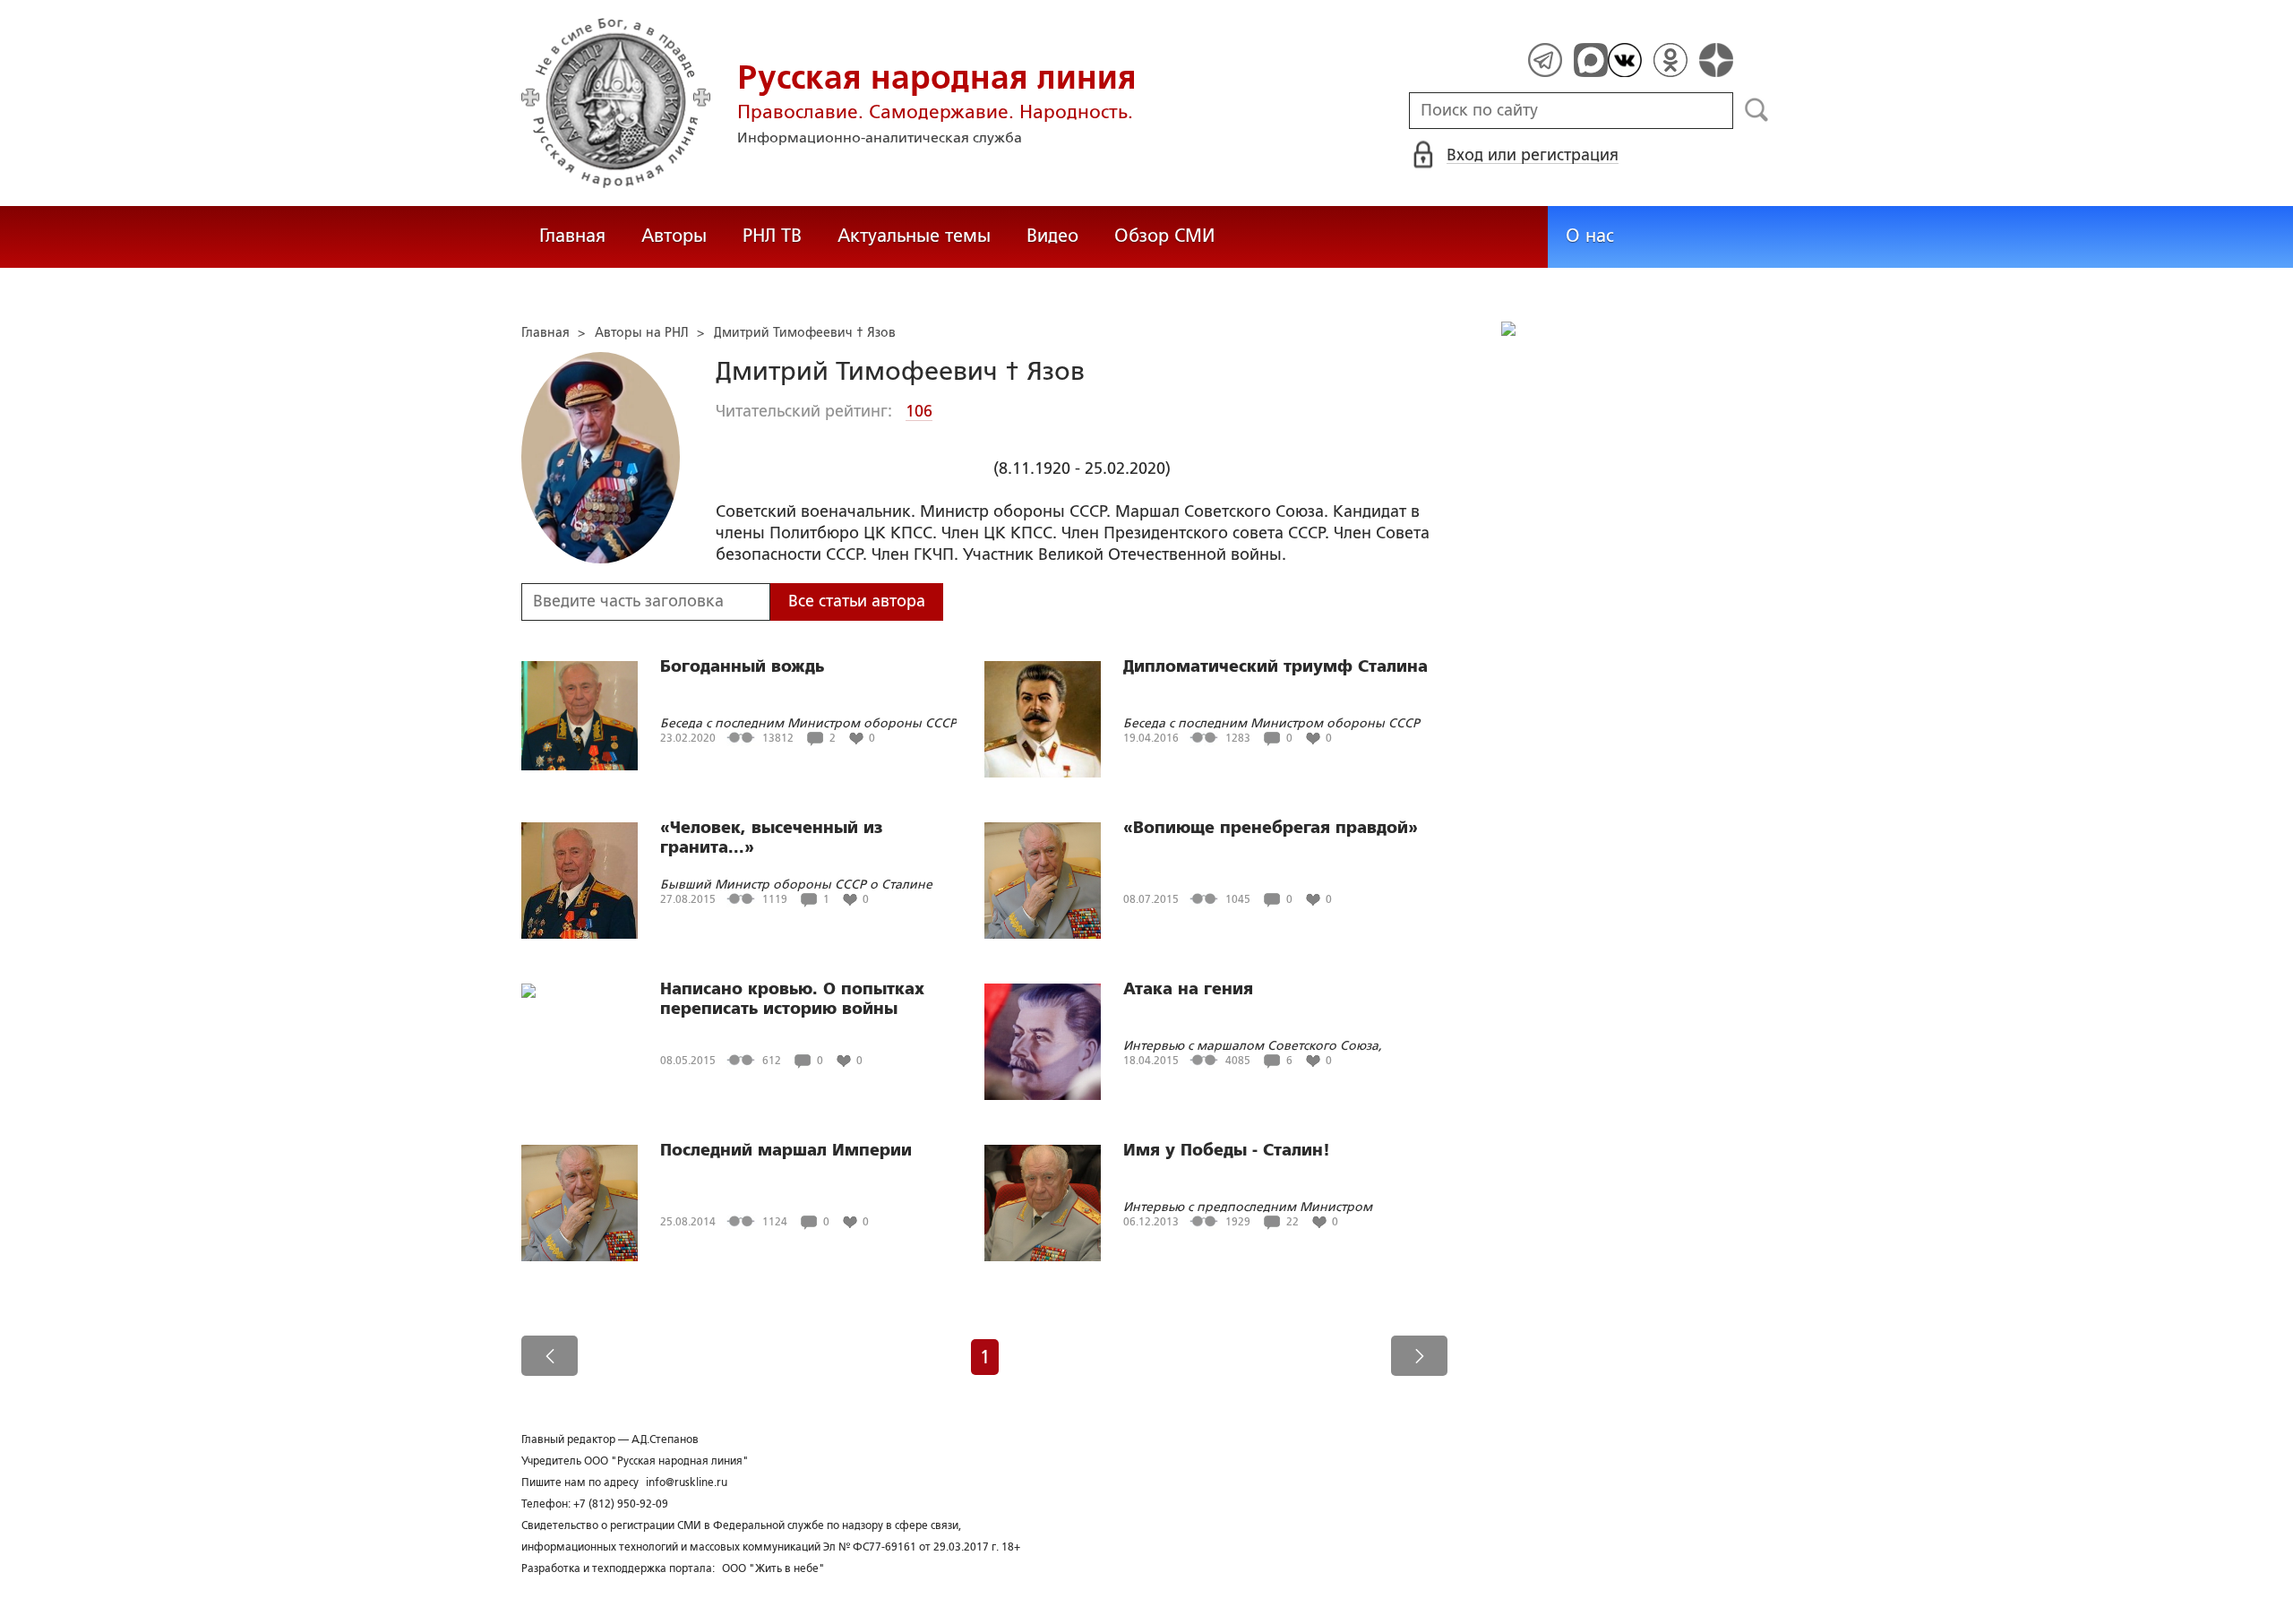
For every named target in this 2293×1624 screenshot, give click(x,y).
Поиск (1757, 110)
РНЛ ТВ (772, 236)
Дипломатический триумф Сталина (1275, 666)
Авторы (674, 236)
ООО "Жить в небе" (773, 1568)
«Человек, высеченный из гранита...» (771, 838)
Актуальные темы (914, 236)
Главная (572, 236)
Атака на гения (1188, 989)
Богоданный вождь (742, 666)
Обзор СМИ (1164, 236)
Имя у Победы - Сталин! (1227, 1150)
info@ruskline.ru (687, 1482)
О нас (1590, 236)
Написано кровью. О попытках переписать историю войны (792, 999)
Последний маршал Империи (786, 1150)
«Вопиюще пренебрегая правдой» (1271, 828)
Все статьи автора (857, 601)
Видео (1052, 236)
